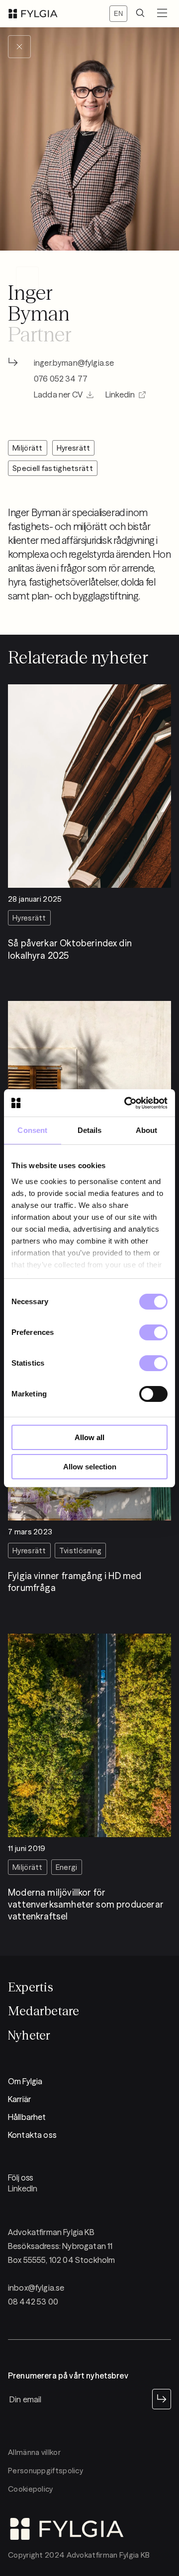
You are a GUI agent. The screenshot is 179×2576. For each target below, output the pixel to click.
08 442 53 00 (33, 2302)
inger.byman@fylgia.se (74, 363)
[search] (140, 14)
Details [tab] (90, 1130)
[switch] (153, 1332)
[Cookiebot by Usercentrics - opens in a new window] (126, 1103)
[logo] (33, 14)
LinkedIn (23, 2188)
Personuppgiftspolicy (45, 2471)
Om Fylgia (25, 2081)
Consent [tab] (32, 1130)
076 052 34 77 (61, 379)
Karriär (19, 2099)
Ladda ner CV (58, 395)
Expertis (31, 1987)
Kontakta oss (32, 2135)
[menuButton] (162, 14)
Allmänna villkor (34, 2452)
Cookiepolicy (31, 2489)
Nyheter (29, 2035)
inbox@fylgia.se (36, 2288)
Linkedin (120, 395)
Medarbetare (44, 2011)
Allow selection (90, 1467)
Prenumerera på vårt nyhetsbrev (68, 2376)
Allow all (89, 1437)
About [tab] (147, 1130)
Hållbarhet (27, 2117)
